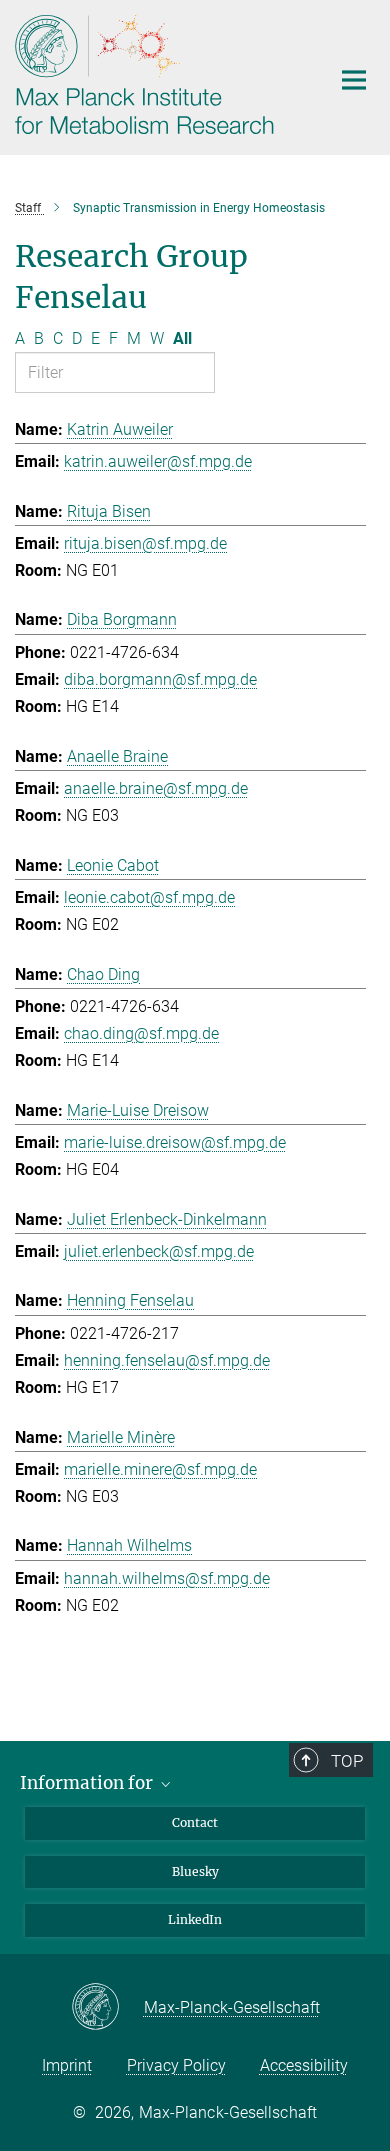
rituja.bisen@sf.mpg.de (145, 543)
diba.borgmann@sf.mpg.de (160, 679)
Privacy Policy (176, 2065)
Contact (195, 1822)
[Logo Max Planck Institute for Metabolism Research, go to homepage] (157, 75)
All (182, 338)
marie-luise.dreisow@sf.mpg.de (175, 1142)
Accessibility (304, 2065)
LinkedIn (195, 1919)
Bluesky (195, 1871)
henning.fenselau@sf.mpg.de (167, 1360)
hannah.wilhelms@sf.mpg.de (167, 1578)
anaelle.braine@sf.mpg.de (156, 788)
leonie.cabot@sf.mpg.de (149, 897)
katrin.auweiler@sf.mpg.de (158, 461)
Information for (88, 1783)
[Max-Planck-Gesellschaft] (107, 2008)
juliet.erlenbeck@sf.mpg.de (159, 1251)
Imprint (67, 2065)
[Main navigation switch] (354, 80)
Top (347, 1761)
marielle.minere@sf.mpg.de (160, 1469)
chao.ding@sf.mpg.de (141, 1033)
